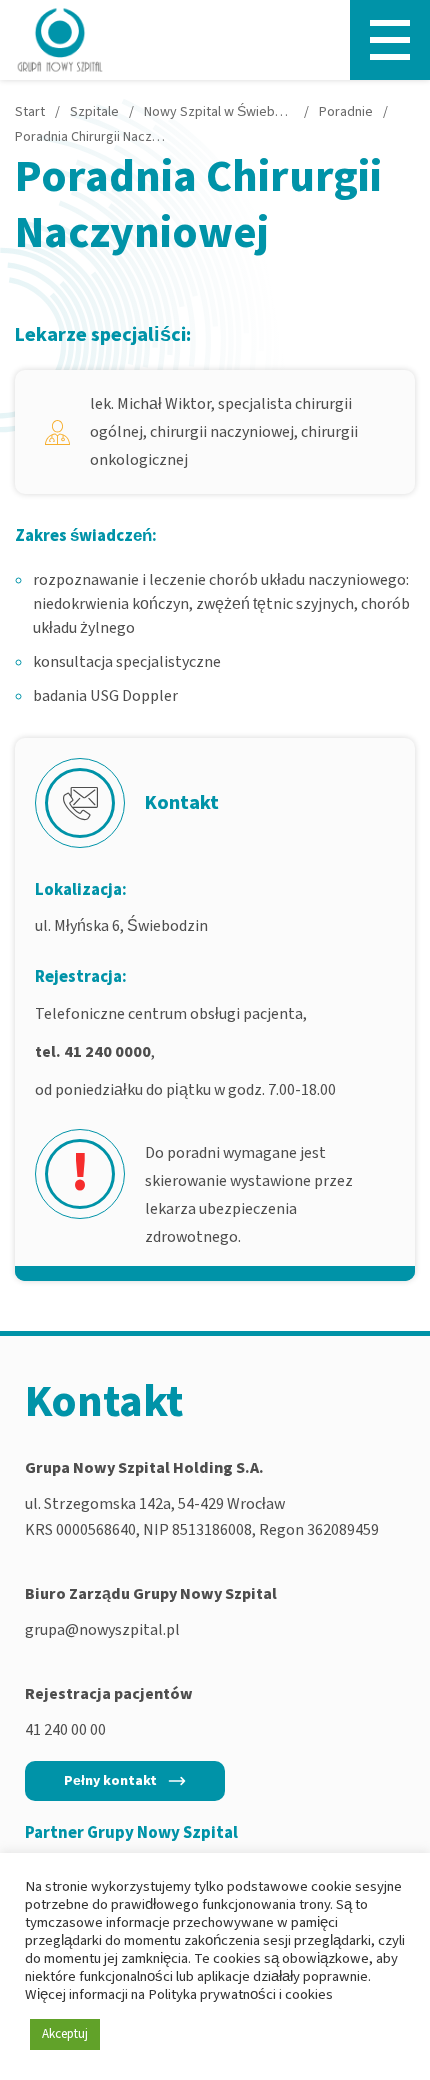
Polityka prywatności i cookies (240, 1994)
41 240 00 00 (65, 1730)
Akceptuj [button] (65, 2034)
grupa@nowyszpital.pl (102, 1630)
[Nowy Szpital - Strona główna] (60, 40)
